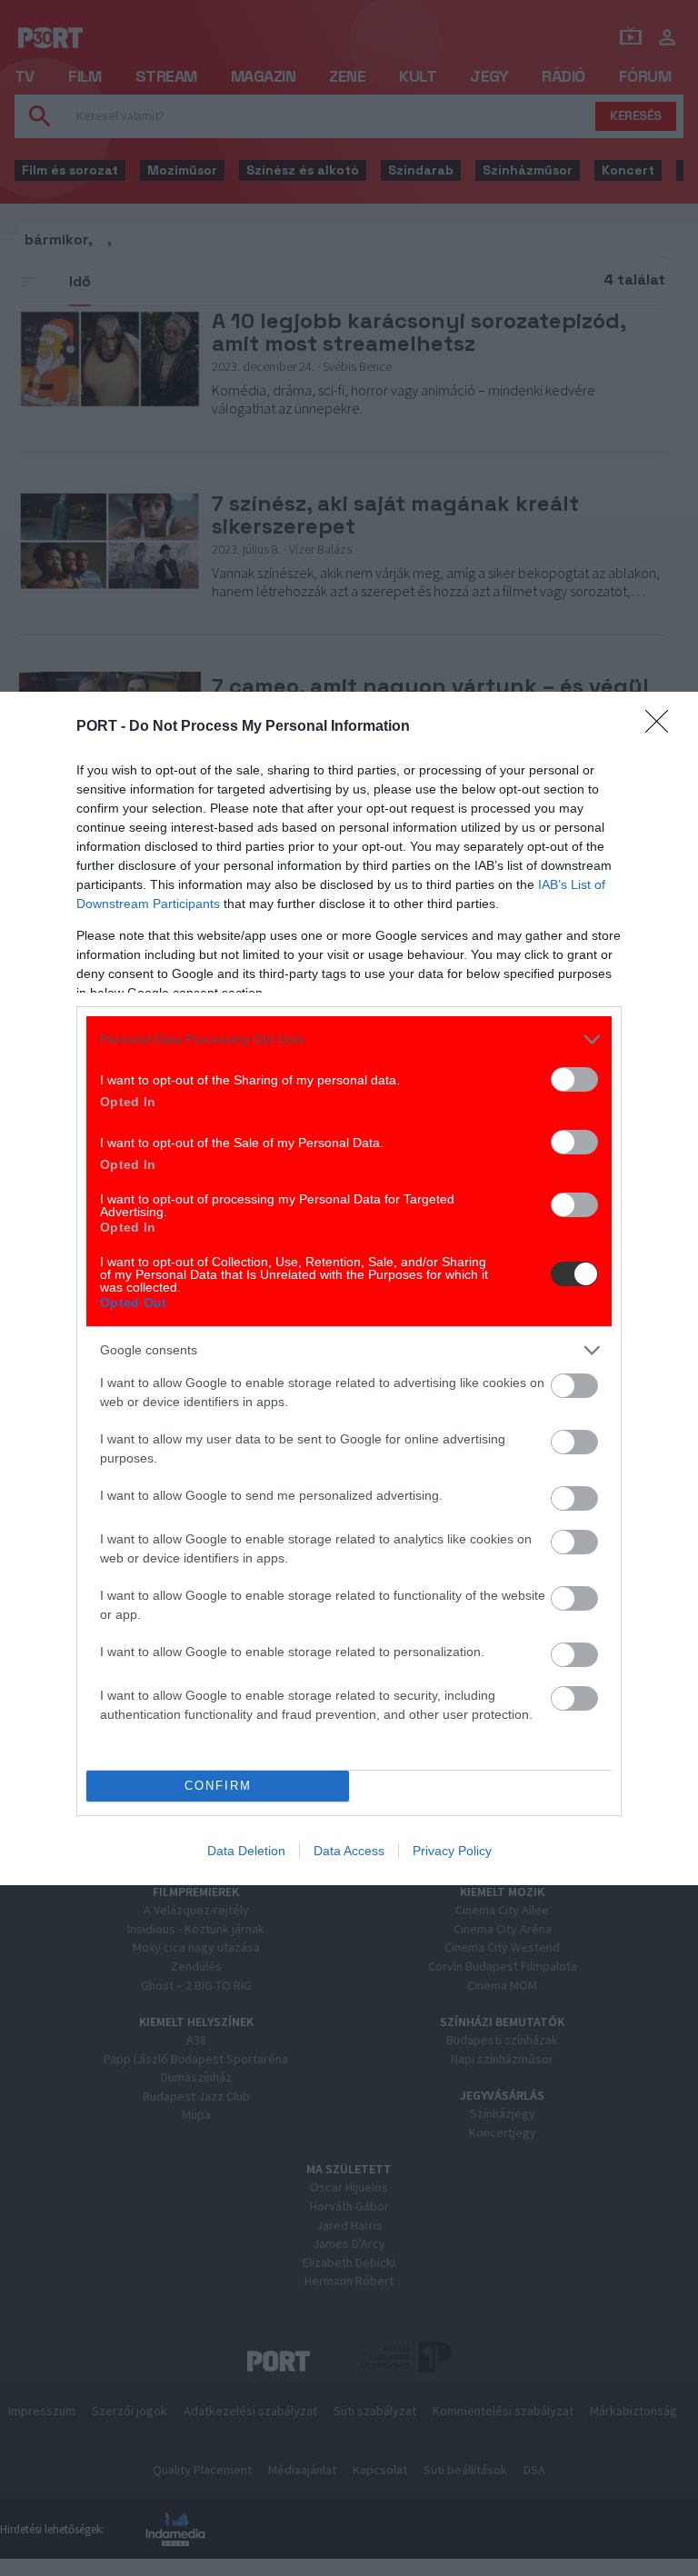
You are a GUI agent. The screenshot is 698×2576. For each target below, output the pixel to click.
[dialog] (349, 1288)
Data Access (349, 1851)
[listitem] (349, 1039)
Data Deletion (246, 1851)
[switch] (574, 1079)
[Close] (663, 727)
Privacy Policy (452, 1851)
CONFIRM (218, 1786)
